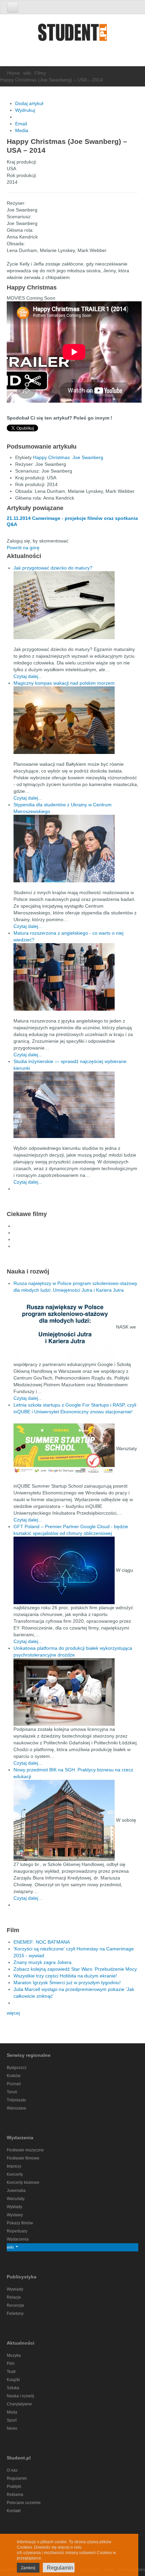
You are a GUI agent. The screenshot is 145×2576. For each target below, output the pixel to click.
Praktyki (14, 2486)
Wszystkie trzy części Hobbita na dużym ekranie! (65, 1976)
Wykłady (14, 2207)
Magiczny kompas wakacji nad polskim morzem (64, 683)
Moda (12, 2412)
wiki (27, 73)
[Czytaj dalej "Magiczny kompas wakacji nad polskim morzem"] (76, 720)
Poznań (14, 2084)
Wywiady (15, 2289)
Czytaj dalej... (28, 676)
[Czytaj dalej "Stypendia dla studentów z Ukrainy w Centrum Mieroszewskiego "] (76, 849)
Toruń (12, 2092)
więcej (13, 2013)
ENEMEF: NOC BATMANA (42, 1942)
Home (13, 73)
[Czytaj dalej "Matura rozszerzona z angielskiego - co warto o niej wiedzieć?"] (76, 977)
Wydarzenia (18, 2239)
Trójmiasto (16, 2100)
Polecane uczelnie (24, 2503)
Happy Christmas (51, 457)
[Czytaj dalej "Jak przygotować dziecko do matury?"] (76, 605)
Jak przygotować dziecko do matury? (53, 568)
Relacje (14, 2297)
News (12, 2428)
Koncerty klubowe (23, 2182)
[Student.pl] (72, 35)
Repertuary (17, 2231)
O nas (12, 2470)
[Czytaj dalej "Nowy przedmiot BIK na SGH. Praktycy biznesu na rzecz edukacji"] (65, 1820)
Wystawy (15, 2215)
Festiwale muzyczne (25, 2150)
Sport (12, 2420)
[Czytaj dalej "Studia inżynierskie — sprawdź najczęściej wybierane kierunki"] (76, 1105)
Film (11, 2364)
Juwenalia (16, 2191)
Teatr (11, 2372)
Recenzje (16, 2305)
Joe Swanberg (88, 457)
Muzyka (14, 2355)
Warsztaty (16, 2199)
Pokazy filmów (20, 2223)
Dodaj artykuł (29, 103)
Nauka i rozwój (20, 2396)
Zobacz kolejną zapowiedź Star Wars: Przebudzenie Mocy (75, 1969)
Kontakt (14, 2511)
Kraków (14, 2076)
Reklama (15, 2495)
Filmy (40, 73)
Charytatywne (19, 2404)
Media (22, 130)
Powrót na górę (23, 548)
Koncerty (15, 2174)
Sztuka (13, 2388)
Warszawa (16, 2108)
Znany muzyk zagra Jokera (42, 1962)
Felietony (15, 2314)
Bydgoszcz (17, 2068)
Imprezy (14, 2166)
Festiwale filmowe (23, 2158)
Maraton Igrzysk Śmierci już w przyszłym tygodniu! (67, 1982)
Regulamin (17, 2478)
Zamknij (28, 2568)
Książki (13, 2380)
